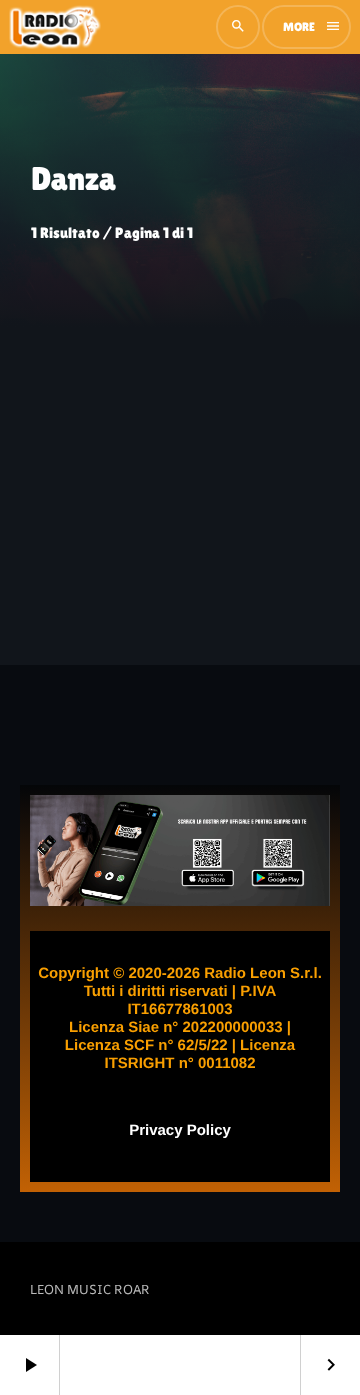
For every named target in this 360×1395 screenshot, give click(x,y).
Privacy (155, 1130)
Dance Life (62, 502)
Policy (207, 1130)
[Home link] (55, 27)
